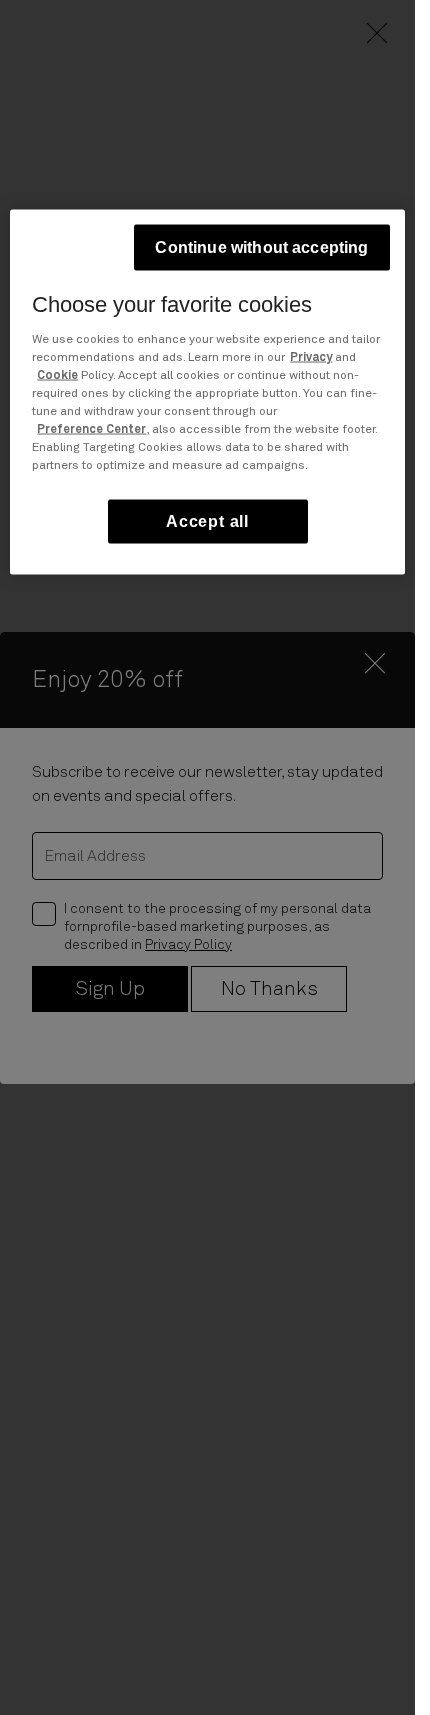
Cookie (57, 376)
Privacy (311, 358)
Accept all (207, 521)
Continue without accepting (261, 247)
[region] (207, 392)
